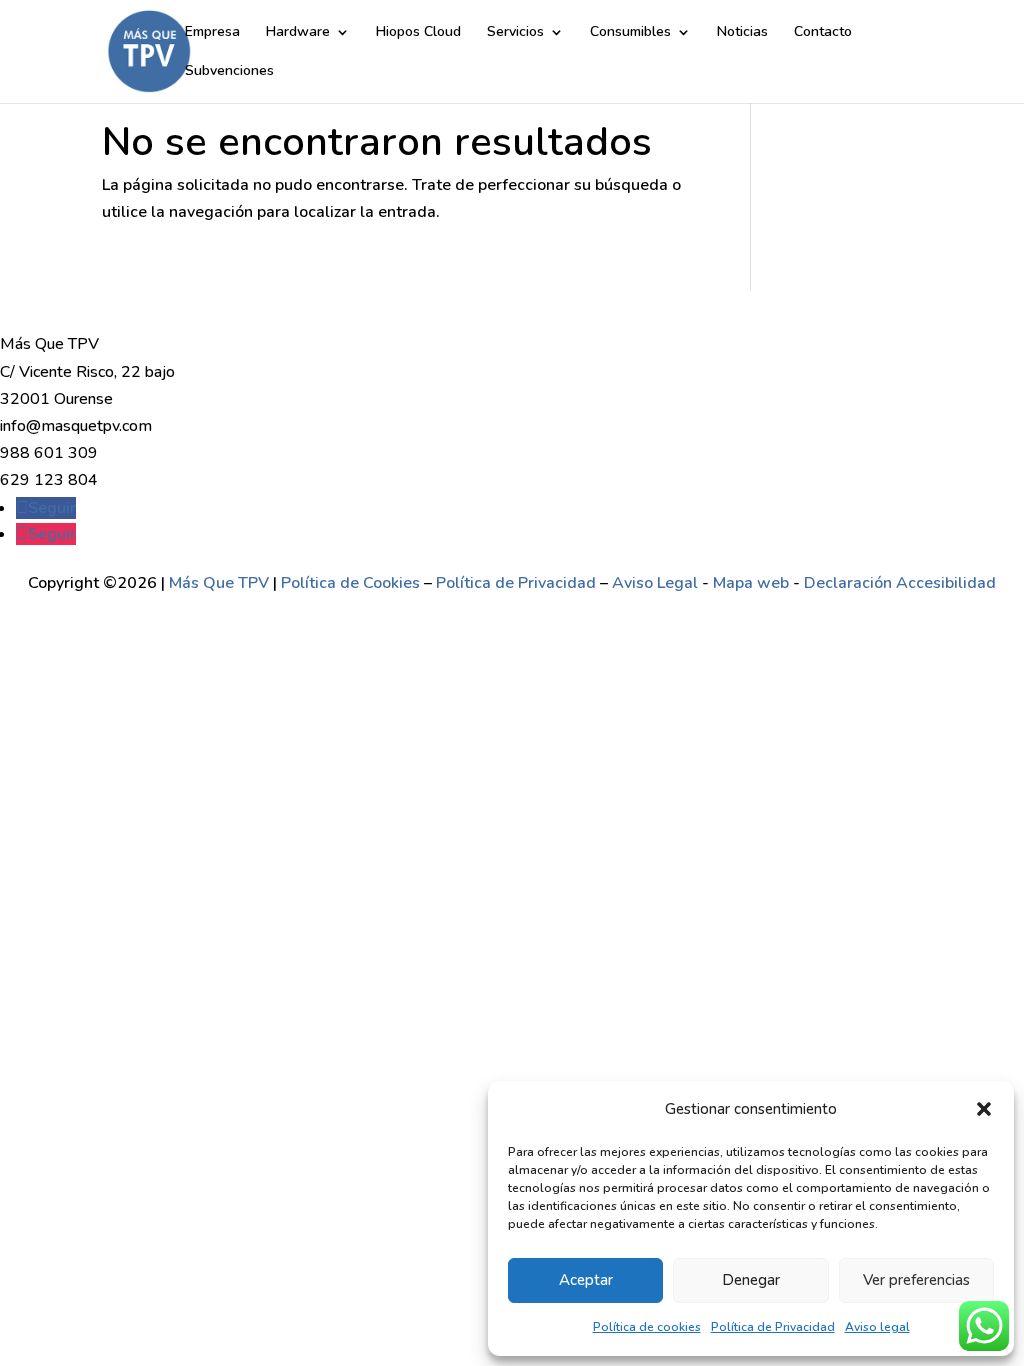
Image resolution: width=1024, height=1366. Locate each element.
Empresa (212, 33)
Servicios (515, 33)
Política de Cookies (350, 583)
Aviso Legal (657, 583)
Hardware (298, 33)
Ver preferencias (916, 1280)
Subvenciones (229, 72)
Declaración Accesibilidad (900, 583)
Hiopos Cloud (418, 33)
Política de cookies (647, 1327)
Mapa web (751, 583)
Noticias (742, 33)
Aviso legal (877, 1327)
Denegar (751, 1280)
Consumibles (630, 33)
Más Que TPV (219, 583)
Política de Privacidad (773, 1327)
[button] (984, 1109)
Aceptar (586, 1280)
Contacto (823, 33)
